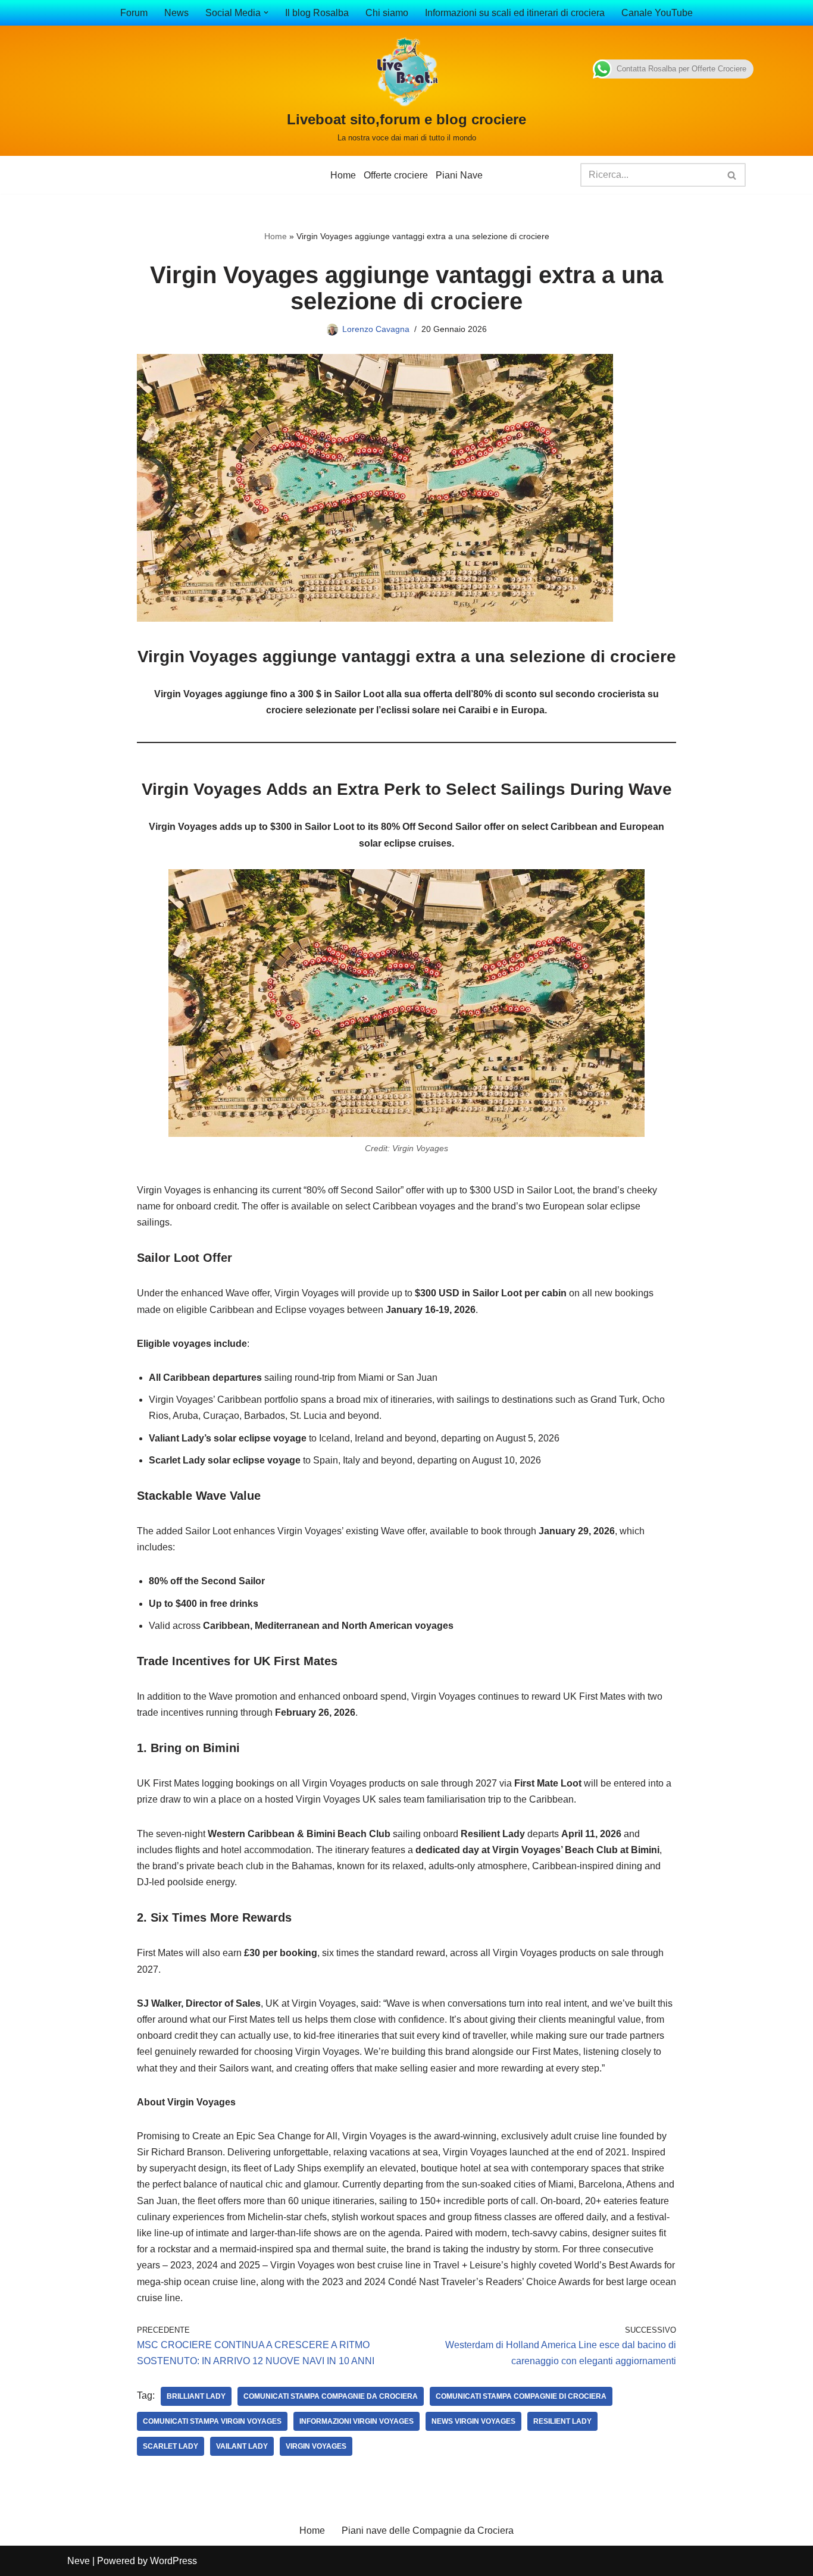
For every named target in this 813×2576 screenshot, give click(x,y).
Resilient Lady (562, 2421)
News (176, 13)
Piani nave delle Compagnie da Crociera (428, 2530)
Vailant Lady (242, 2446)
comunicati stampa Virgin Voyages (212, 2421)
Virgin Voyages (316, 2446)
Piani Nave (459, 175)
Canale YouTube (657, 13)
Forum (134, 13)
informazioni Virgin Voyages (357, 2421)
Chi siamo (387, 13)
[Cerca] (732, 175)
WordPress (173, 2561)
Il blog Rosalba (317, 13)
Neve (79, 2561)
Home (343, 175)
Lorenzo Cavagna (376, 329)
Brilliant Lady (196, 2396)
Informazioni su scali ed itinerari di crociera (515, 13)
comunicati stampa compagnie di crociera (521, 2396)
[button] (266, 12)
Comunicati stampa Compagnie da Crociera (331, 2396)
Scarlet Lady (171, 2446)
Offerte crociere (396, 175)
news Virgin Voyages (473, 2421)
